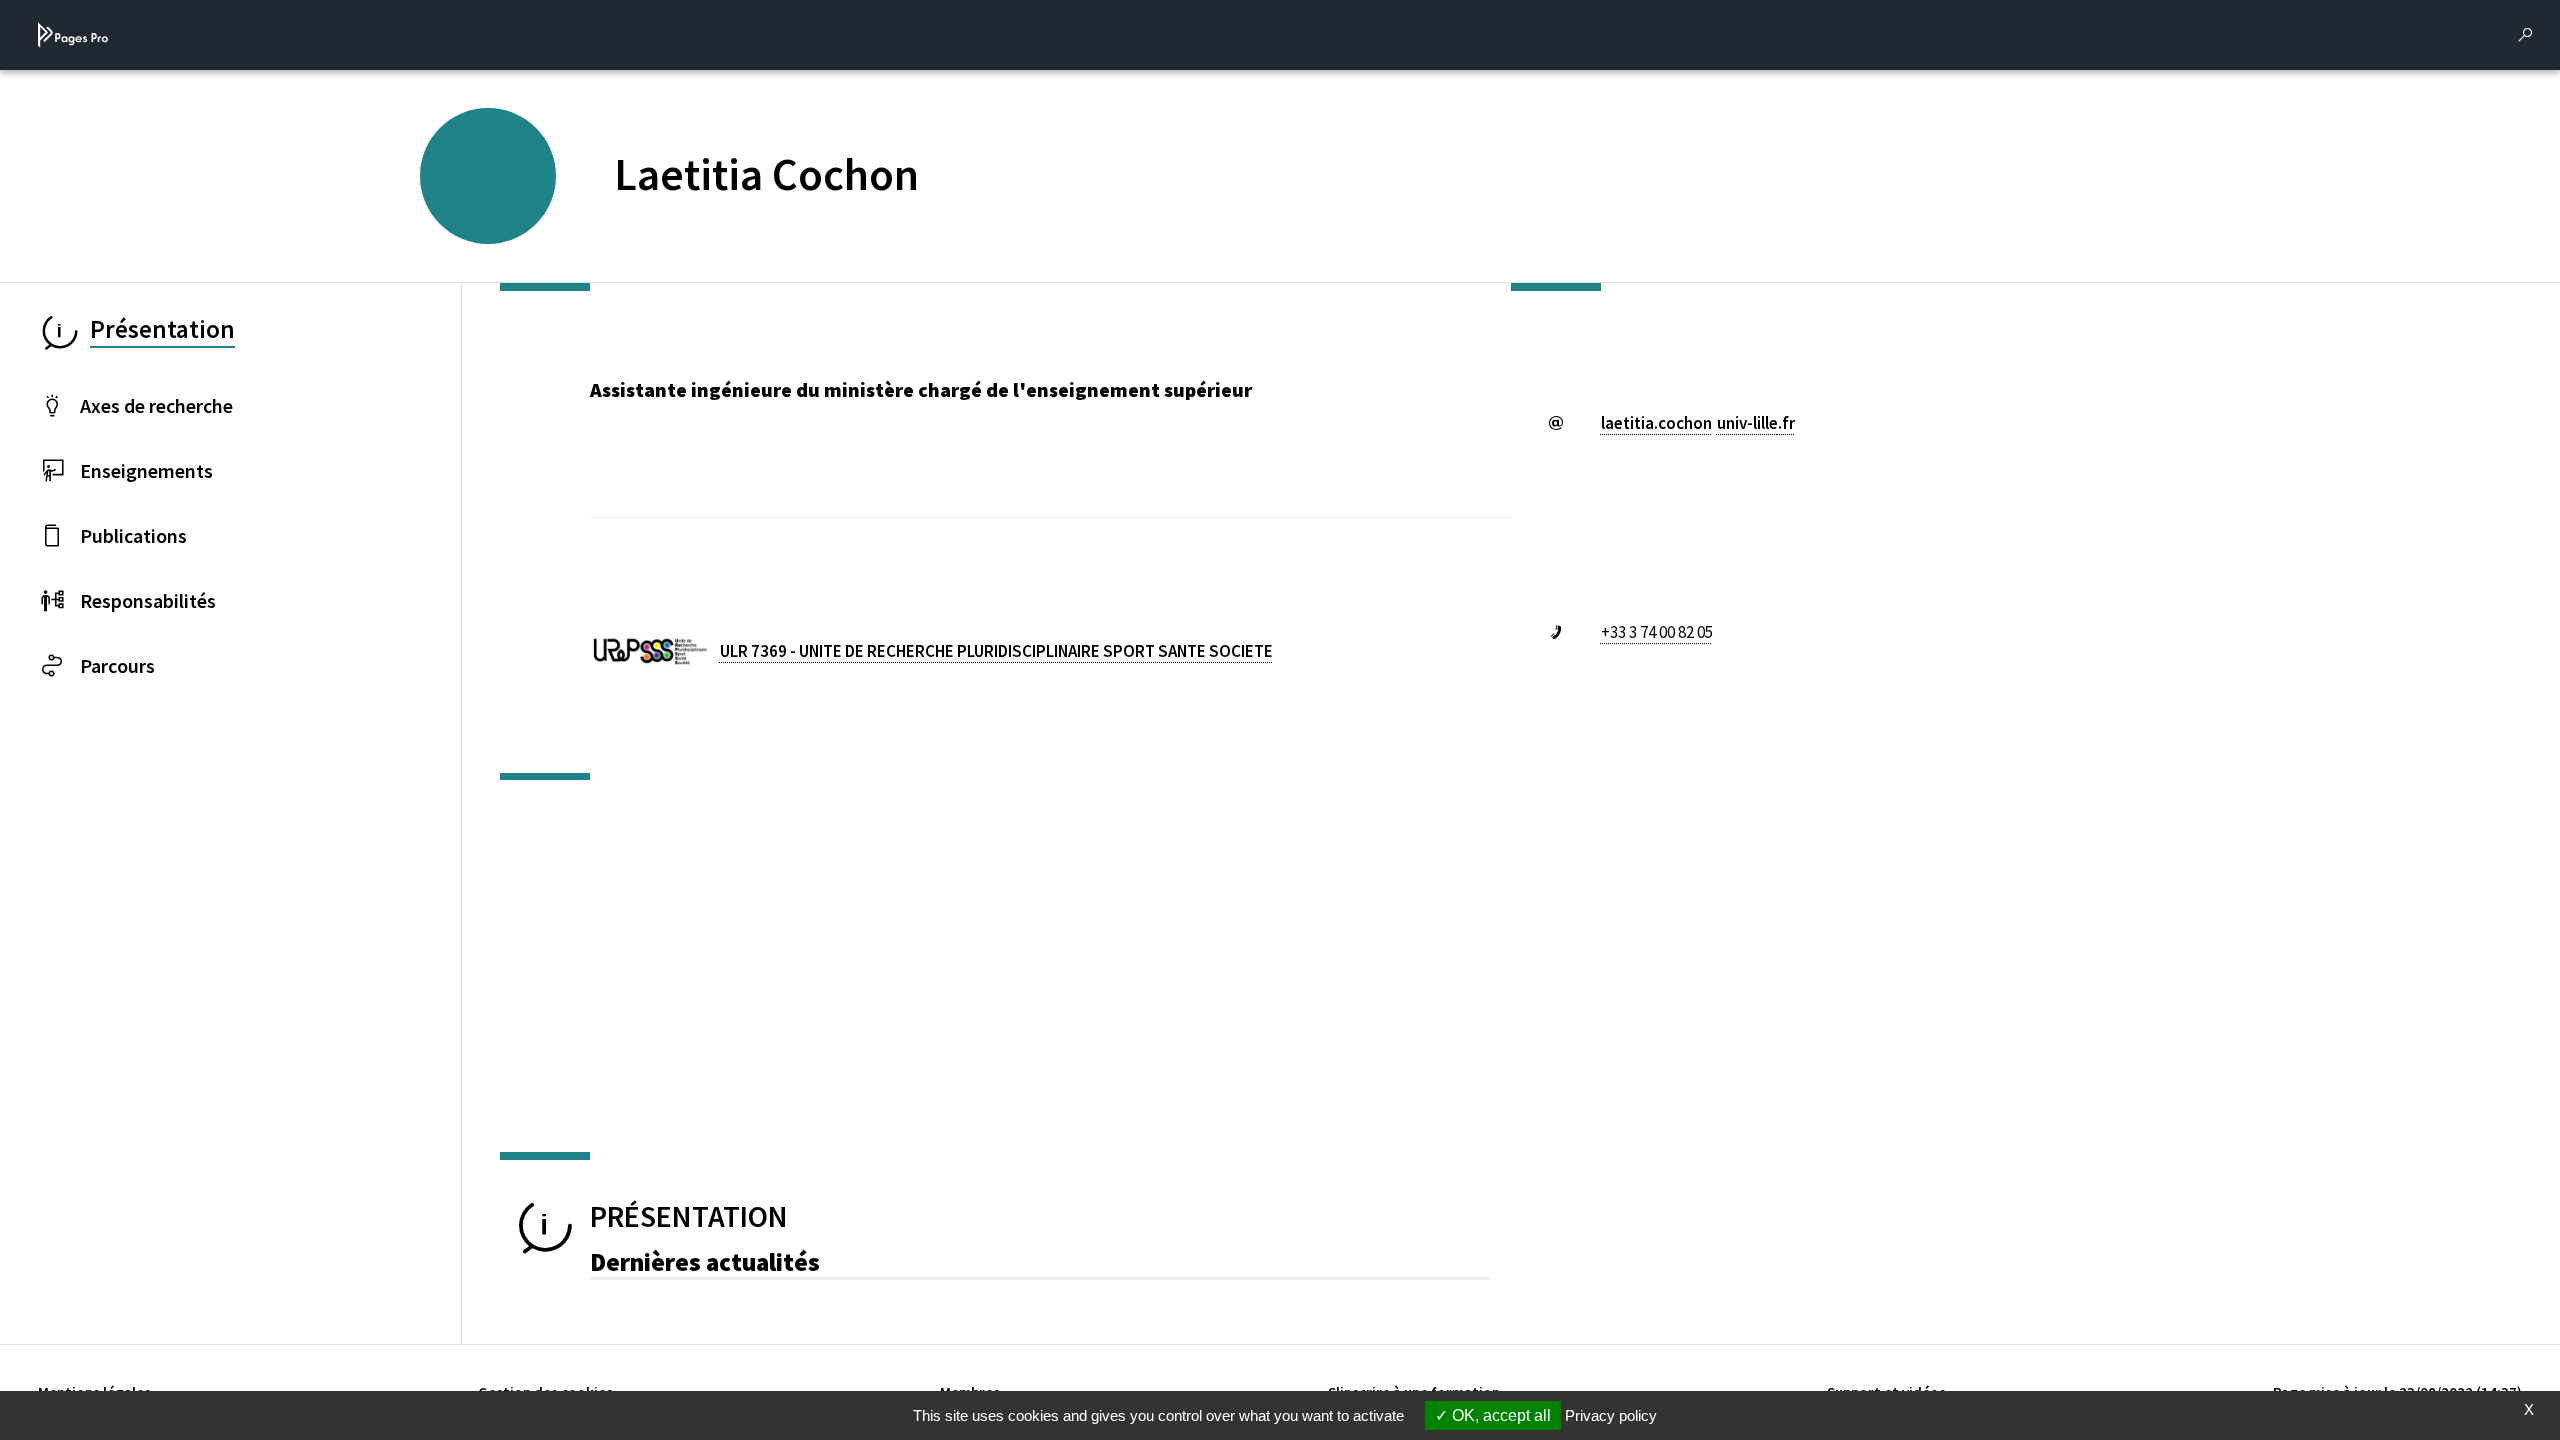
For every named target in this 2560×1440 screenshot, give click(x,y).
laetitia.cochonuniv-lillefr (1698, 423)
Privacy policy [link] (1611, 1415)
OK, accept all (1499, 1415)
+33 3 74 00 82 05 (1657, 632)
